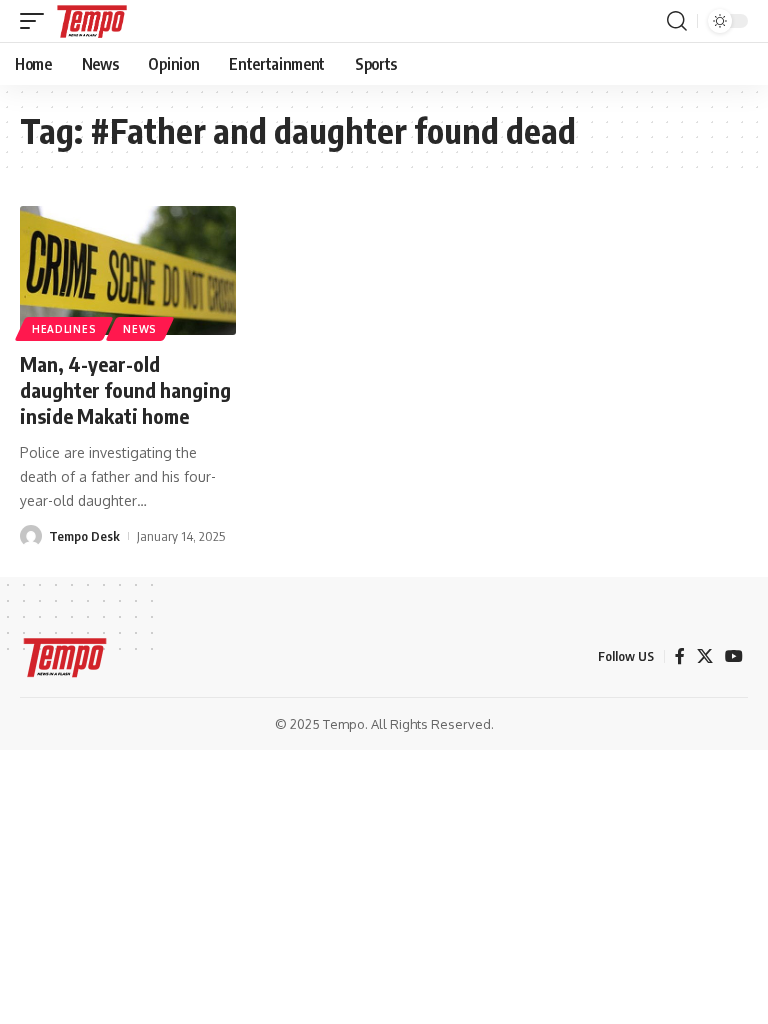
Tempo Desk (84, 536)
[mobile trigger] (37, 21)
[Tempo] (92, 21)
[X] (705, 656)
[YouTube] (734, 656)
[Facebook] (680, 656)
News (140, 329)
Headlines (64, 329)
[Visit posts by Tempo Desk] (31, 536)
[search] (677, 21)
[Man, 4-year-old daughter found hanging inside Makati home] (128, 271)
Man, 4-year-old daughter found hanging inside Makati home (125, 389)
